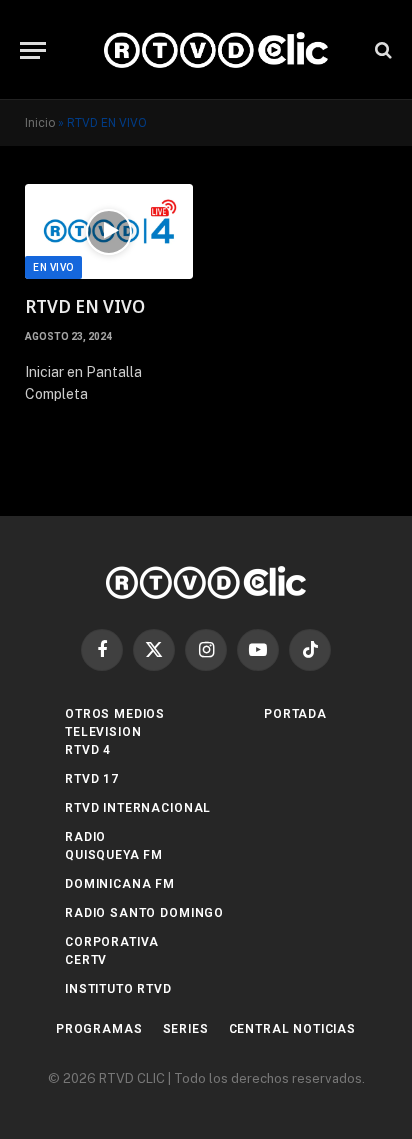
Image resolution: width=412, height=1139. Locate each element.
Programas (99, 1029)
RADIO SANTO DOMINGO (144, 913)
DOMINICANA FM (120, 884)
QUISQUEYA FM (114, 855)
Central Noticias (292, 1029)
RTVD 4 (88, 750)
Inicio (40, 123)
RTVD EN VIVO (85, 306)
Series (186, 1029)
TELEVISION (103, 732)
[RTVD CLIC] (216, 50)
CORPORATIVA (112, 942)
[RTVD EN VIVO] (109, 231)
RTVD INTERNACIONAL (138, 808)
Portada (295, 714)
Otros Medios (115, 714)
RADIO (85, 837)
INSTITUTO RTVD (118, 989)
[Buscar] (381, 50)
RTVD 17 (92, 779)
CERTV (86, 960)
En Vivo (53, 267)
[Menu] (33, 50)
